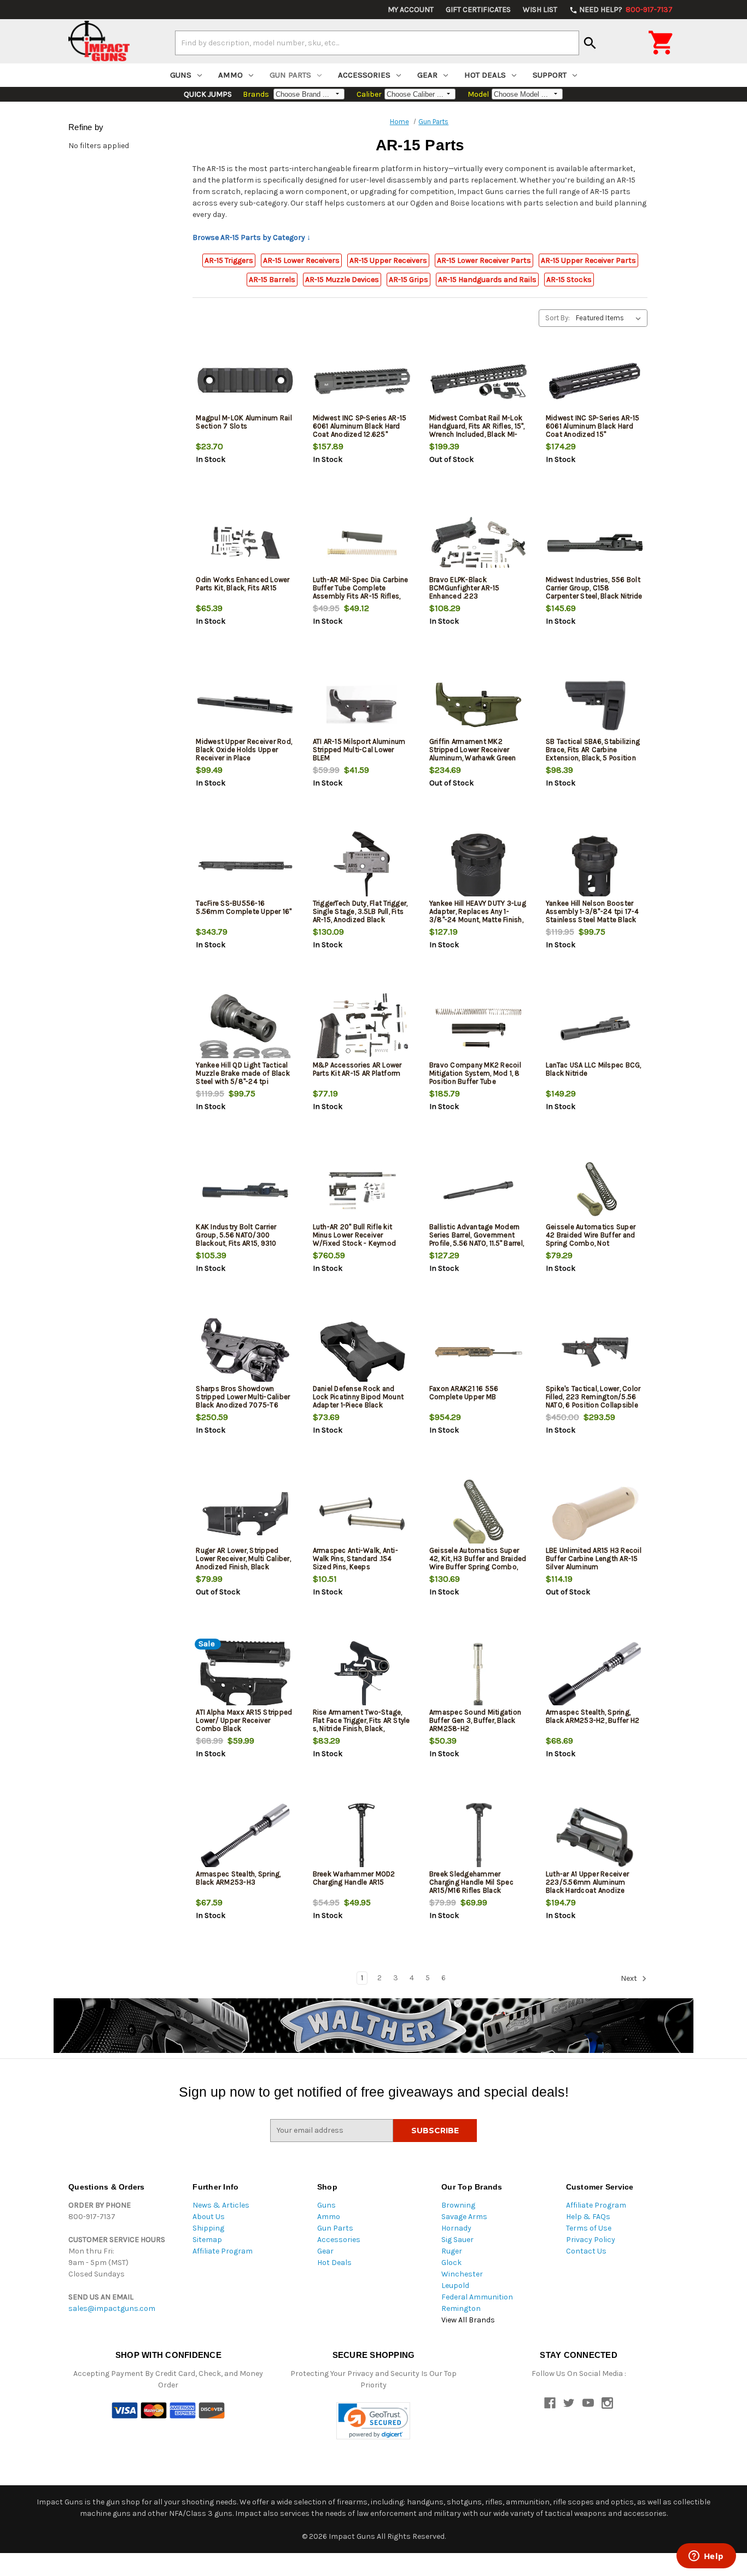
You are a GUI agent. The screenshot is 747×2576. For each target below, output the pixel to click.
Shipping (208, 2228)
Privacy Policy (591, 2240)
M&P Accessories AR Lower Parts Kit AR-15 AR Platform (357, 1069)
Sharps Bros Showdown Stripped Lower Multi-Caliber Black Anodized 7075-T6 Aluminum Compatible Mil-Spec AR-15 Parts (243, 1405)
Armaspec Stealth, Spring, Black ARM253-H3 (238, 1878)
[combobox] (377, 43)
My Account (411, 10)
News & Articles (221, 2205)
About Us (209, 2217)
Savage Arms (464, 2217)
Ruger (452, 2251)
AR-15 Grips (408, 280)
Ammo (230, 75)
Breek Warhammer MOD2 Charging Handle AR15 (354, 1878)
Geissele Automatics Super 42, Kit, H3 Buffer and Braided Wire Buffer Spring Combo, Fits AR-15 (478, 1563)
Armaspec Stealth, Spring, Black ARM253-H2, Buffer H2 (593, 1716)
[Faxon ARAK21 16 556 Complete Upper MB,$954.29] (478, 1352)
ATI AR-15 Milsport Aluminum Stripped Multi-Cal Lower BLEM (359, 750)
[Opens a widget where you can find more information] (706, 2557)
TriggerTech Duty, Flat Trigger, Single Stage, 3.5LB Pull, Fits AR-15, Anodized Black (360, 911)
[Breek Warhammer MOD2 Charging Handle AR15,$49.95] (362, 1837)
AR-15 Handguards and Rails (487, 280)
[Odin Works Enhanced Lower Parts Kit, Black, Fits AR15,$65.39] (245, 543)
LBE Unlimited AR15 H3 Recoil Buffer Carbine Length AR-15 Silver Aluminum (594, 1559)
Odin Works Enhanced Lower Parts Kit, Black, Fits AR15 (243, 584)
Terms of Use (589, 2228)
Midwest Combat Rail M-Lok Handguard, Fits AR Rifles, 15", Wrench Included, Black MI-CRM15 (477, 430)
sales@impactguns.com (112, 2308)
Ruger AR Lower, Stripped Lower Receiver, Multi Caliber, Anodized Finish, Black (243, 1559)
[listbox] (611, 318)
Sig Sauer (457, 2240)
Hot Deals (485, 75)
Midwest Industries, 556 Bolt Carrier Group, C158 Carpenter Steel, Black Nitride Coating (594, 592)
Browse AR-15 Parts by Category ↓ (252, 237)
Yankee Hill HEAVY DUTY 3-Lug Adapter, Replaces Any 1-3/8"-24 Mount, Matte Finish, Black (478, 916)
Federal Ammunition (477, 2297)
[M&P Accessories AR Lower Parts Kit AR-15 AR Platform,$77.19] (362, 1028)
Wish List (540, 10)
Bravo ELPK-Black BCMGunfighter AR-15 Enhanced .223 (465, 588)
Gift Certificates (478, 10)
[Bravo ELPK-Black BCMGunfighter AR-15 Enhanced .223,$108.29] (478, 543)
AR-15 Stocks (569, 280)
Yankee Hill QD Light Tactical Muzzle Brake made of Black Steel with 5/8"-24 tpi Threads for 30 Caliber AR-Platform (243, 1081)
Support (550, 75)
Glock (451, 2263)
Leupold (455, 2285)
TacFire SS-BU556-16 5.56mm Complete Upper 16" (244, 907)
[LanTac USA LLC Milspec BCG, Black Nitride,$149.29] (595, 1028)
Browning (458, 2205)
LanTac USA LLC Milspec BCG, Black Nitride (594, 1069)
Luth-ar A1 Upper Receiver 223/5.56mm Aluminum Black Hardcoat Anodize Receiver (587, 1886)
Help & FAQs (588, 2217)
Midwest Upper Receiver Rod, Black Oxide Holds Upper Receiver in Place (244, 750)
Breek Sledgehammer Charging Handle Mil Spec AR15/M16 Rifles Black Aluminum (471, 1886)
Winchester (462, 2274)
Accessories (364, 75)
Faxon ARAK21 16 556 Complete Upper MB (464, 1393)
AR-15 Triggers (229, 260)
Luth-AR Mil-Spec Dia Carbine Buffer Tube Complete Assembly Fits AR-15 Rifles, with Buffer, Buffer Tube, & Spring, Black (361, 596)
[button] (373, 2421)
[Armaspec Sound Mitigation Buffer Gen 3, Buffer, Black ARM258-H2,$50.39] (478, 1676)
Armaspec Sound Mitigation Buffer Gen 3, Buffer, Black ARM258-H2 (475, 1720)
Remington (461, 2308)
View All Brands (468, 2320)
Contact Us (586, 2251)
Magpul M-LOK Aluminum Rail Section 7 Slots (244, 422)
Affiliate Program (223, 2251)
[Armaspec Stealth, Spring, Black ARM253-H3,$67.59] (245, 1837)
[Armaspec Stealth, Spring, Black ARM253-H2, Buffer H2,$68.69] (595, 1676)
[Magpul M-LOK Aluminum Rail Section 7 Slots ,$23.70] (245, 381)
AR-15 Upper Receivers (388, 260)
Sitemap (207, 2240)
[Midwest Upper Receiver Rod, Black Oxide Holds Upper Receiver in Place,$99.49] (245, 705)
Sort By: (558, 318)
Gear (427, 75)
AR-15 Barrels (272, 280)
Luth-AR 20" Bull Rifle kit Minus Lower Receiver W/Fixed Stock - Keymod (355, 1235)
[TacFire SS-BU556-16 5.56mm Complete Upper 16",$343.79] (245, 867)
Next (630, 1978)
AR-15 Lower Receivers (301, 260)
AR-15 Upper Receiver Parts (588, 260)
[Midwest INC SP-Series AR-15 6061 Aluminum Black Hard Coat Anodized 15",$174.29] (595, 381)
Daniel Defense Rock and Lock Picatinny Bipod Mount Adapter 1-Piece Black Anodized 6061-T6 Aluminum (360, 1401)
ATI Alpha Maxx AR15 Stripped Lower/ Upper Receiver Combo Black (244, 1720)
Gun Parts (290, 75)
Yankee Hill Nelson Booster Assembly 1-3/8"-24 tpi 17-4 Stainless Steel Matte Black (593, 911)
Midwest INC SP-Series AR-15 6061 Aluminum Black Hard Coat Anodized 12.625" (360, 426)
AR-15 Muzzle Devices (342, 280)
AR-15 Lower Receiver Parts (484, 260)
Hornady (456, 2228)
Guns (181, 75)
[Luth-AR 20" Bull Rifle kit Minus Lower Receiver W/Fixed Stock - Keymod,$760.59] (362, 1190)
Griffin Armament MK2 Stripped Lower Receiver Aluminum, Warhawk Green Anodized (473, 754)
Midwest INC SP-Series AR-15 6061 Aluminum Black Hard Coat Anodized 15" (593, 426)
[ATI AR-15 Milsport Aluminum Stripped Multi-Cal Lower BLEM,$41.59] (362, 705)
